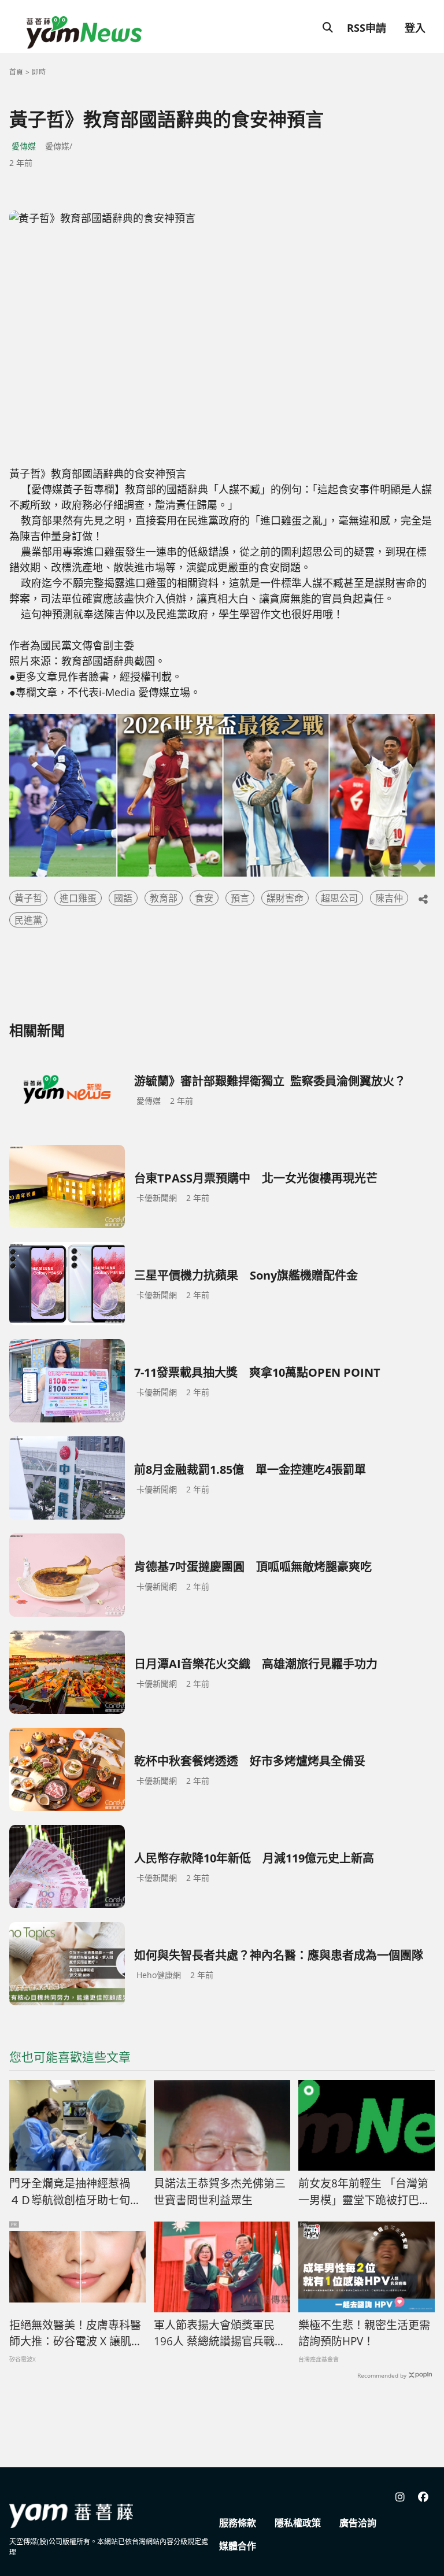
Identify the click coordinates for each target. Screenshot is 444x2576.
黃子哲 (28, 898)
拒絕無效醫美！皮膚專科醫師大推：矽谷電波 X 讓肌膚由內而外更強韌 (76, 2334)
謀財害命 (285, 898)
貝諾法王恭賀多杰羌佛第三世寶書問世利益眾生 (220, 2192)
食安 (204, 898)
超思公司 (339, 898)
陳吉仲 (389, 898)
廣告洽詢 (358, 2523)
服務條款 (238, 2523)
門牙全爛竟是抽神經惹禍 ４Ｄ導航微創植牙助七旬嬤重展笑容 (75, 2192)
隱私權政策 (298, 2523)
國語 (123, 898)
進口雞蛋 (78, 898)
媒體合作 (238, 2546)
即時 (39, 72)
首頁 (16, 72)
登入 (415, 28)
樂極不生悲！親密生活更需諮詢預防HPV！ (364, 2333)
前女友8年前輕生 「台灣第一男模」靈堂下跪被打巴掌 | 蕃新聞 (364, 2192)
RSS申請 (367, 28)
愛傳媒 (24, 146)
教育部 (164, 898)
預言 (240, 898)
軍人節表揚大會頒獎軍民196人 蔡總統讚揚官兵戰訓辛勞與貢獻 (220, 2334)
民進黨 (28, 920)
